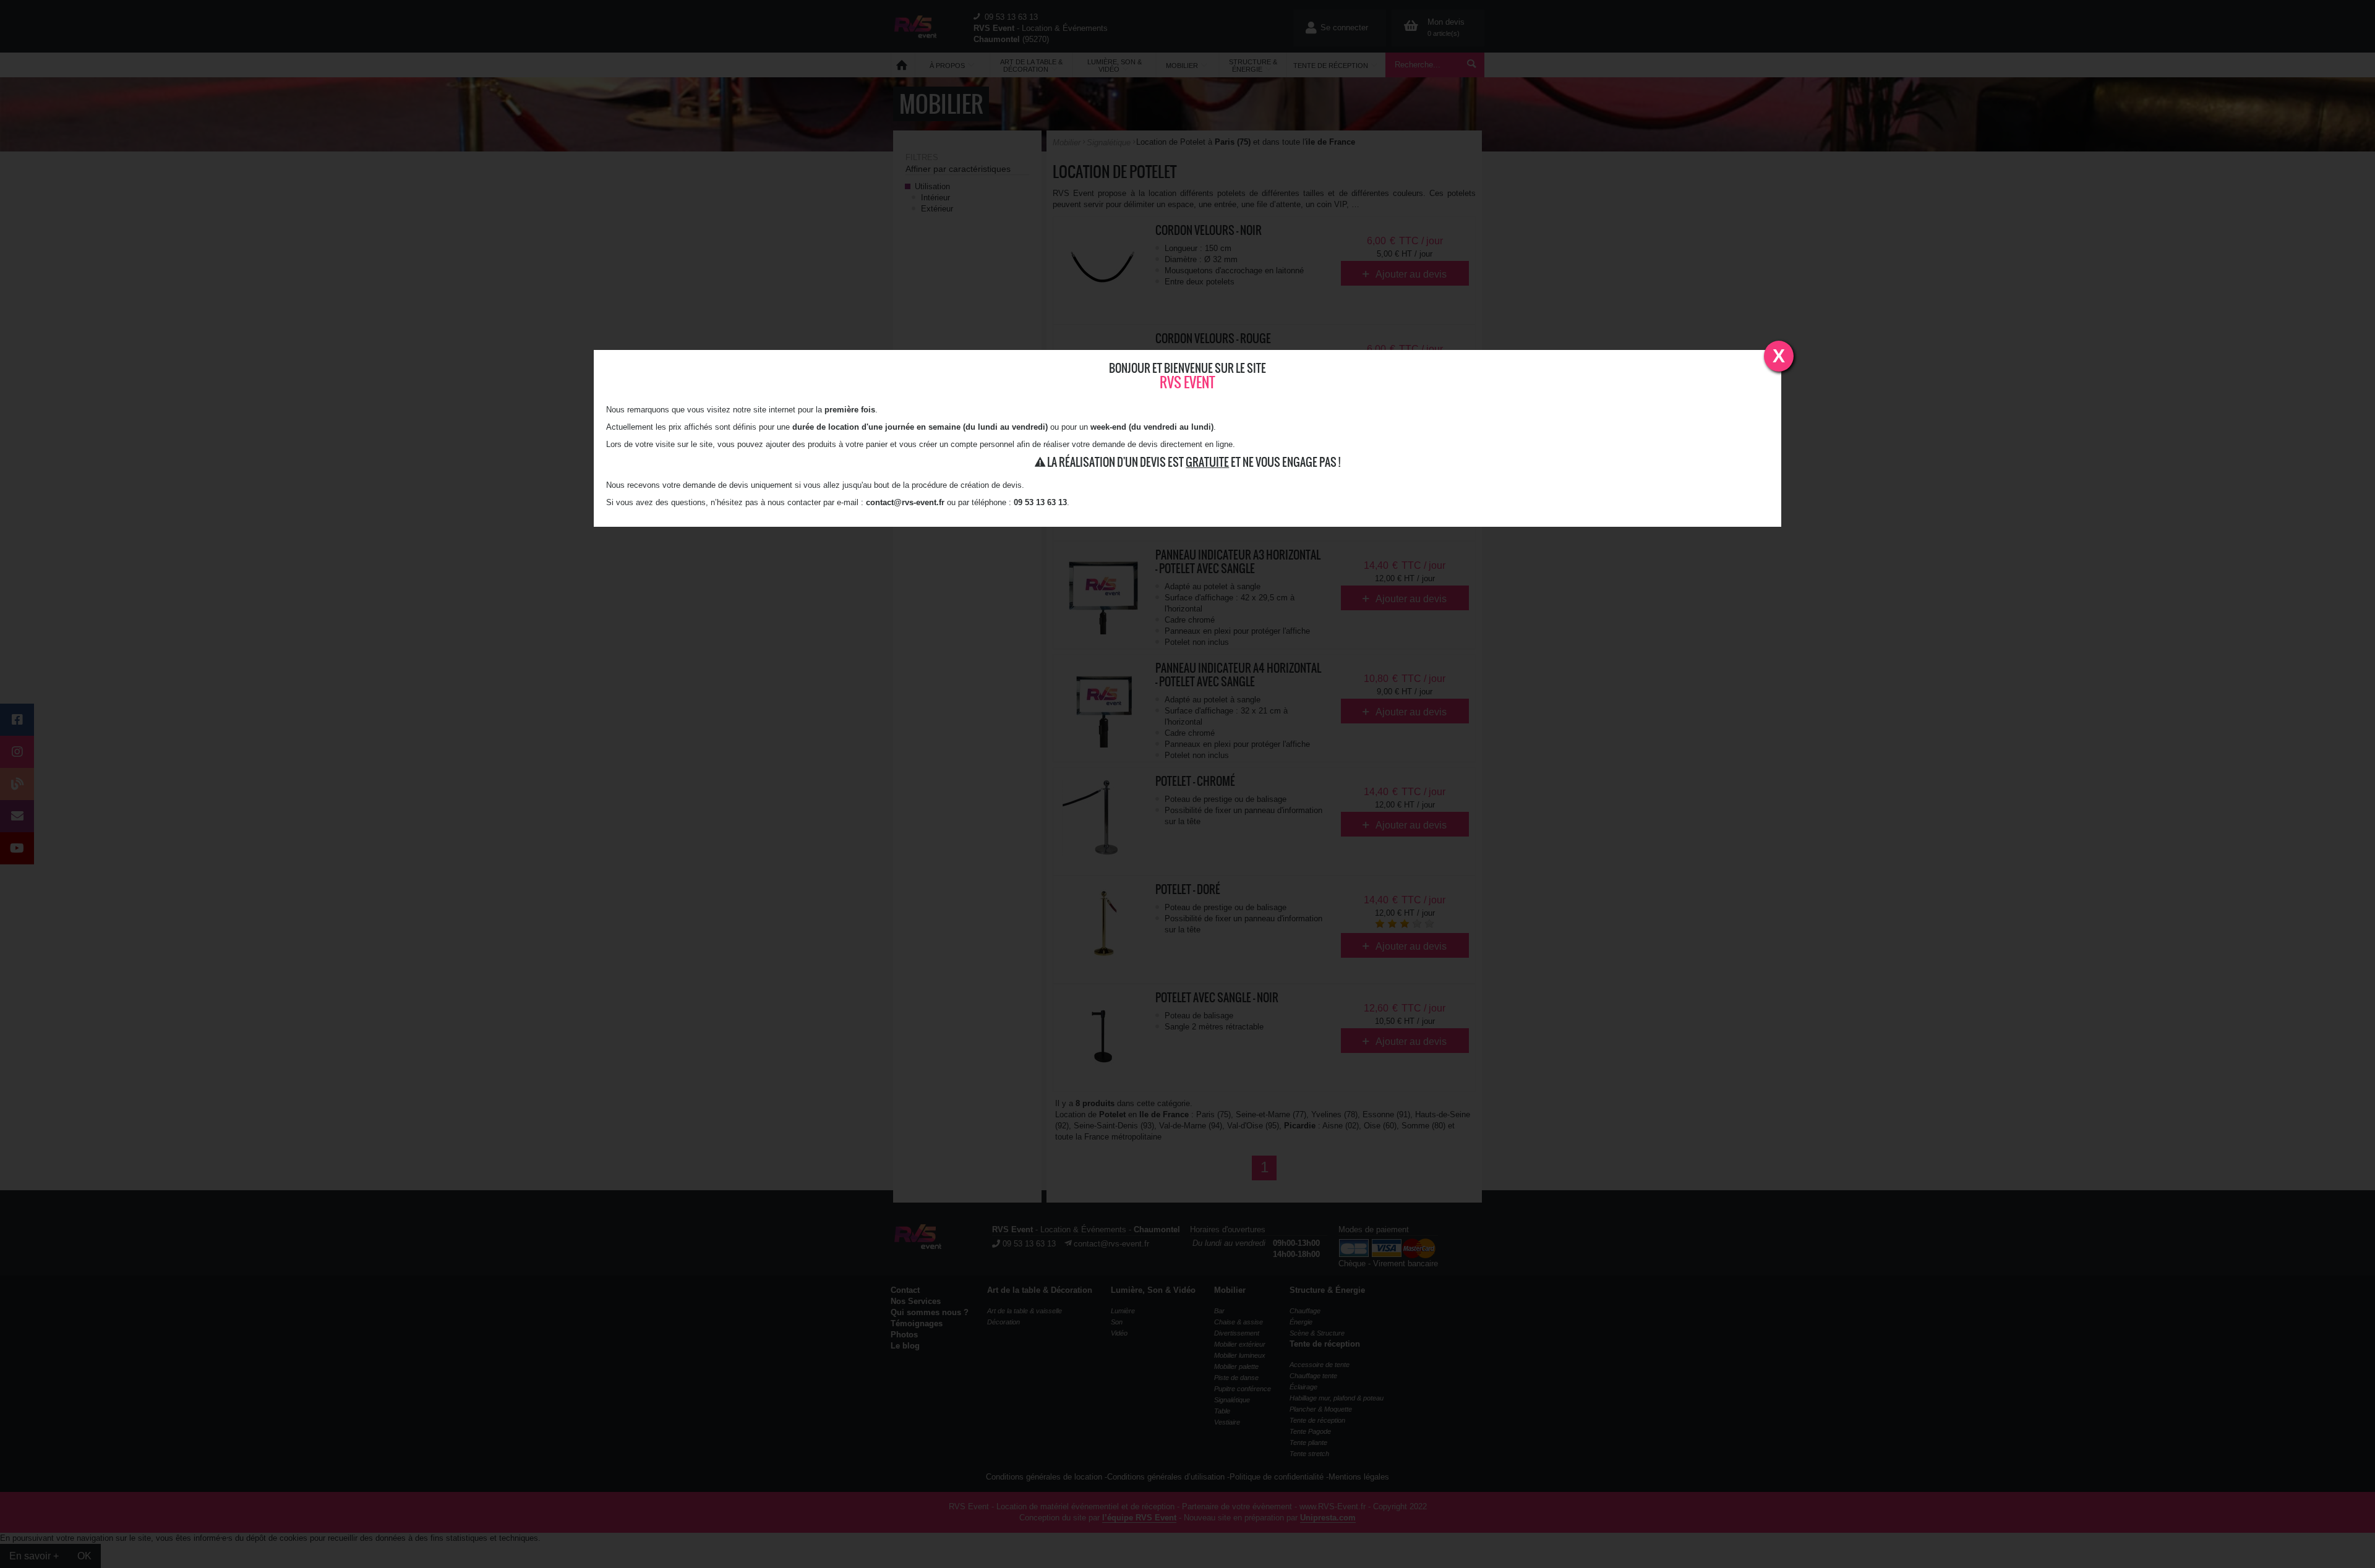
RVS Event (1187, 382)
